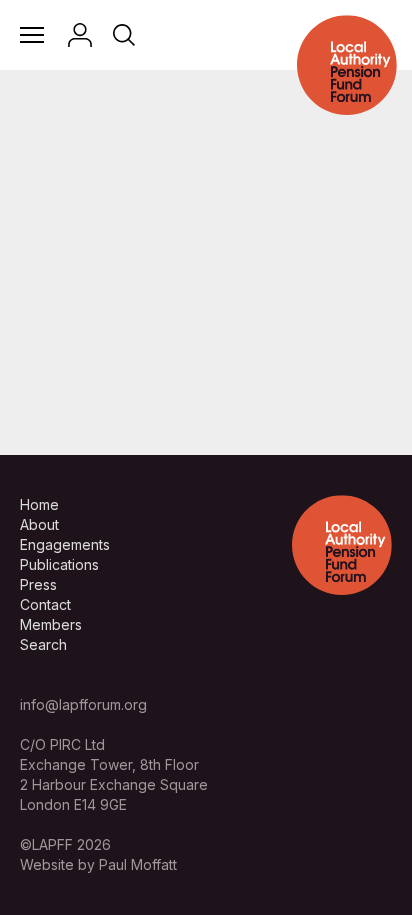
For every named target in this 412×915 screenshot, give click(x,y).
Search (43, 644)
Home (39, 504)
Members (51, 624)
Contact (45, 604)
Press (38, 584)
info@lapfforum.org (83, 704)
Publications (59, 564)
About (39, 524)
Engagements (65, 544)
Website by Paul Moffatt (98, 864)
